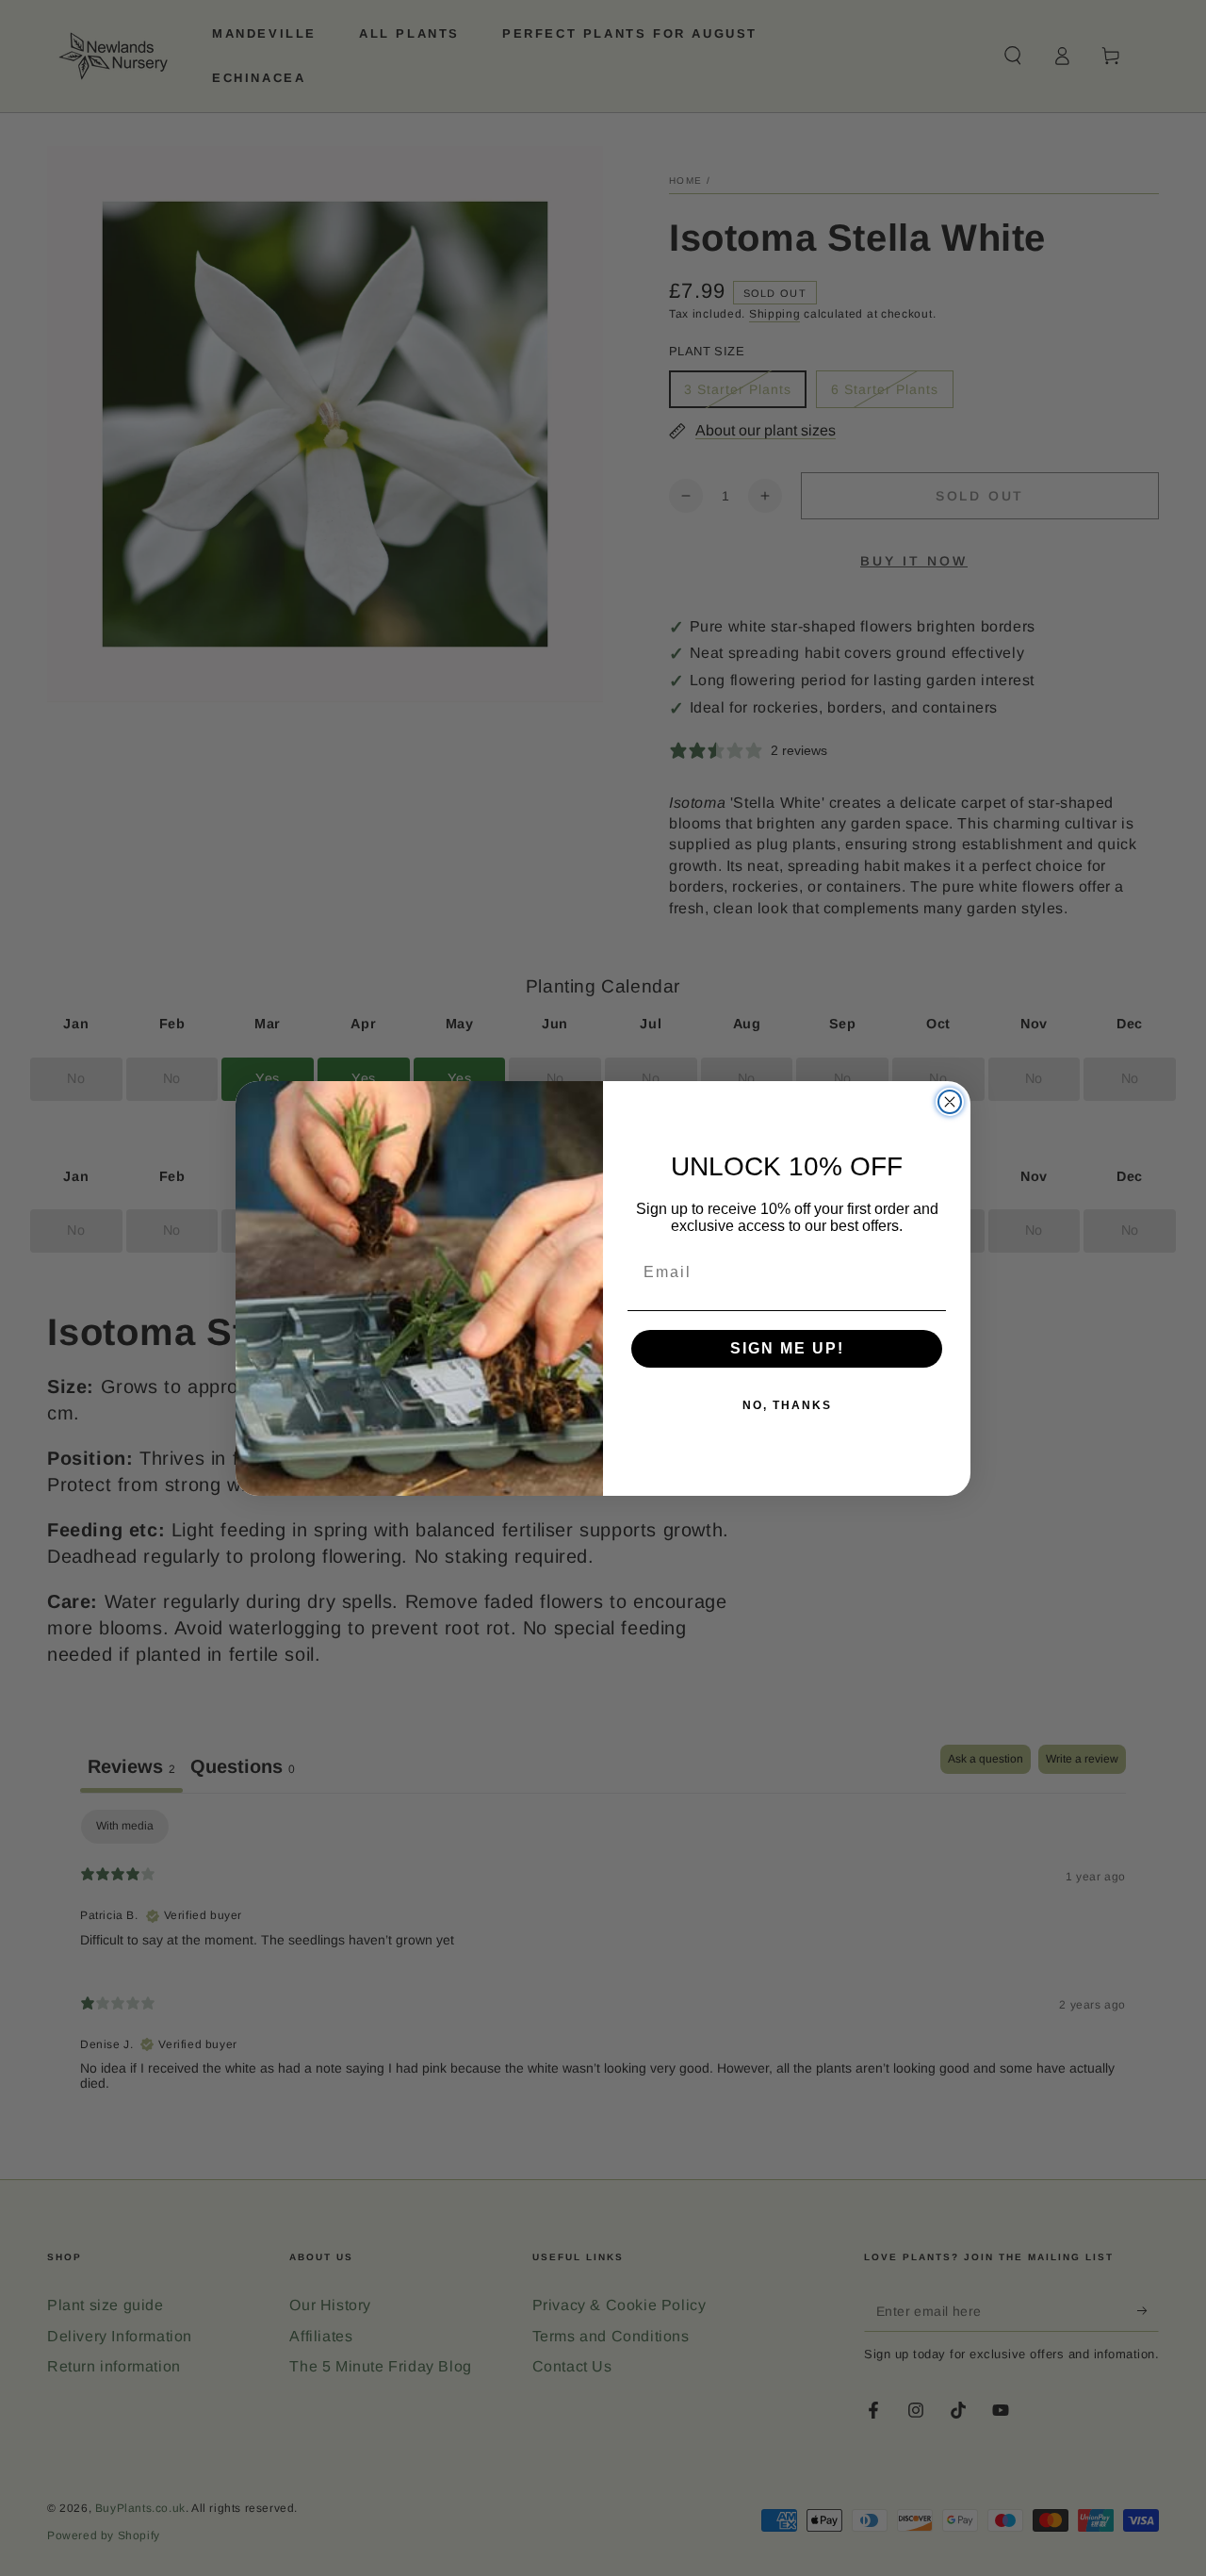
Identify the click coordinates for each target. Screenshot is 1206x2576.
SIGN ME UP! (787, 1348)
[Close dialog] (950, 1102)
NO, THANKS (787, 1405)
